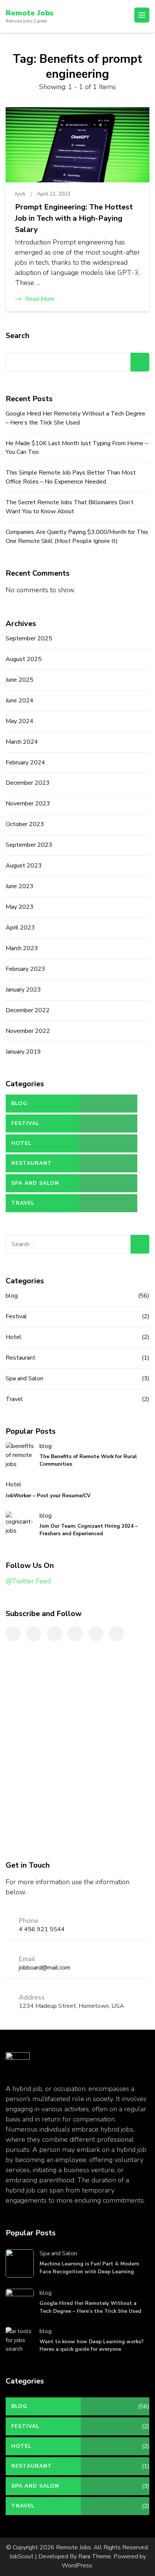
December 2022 (28, 1010)
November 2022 (28, 1031)
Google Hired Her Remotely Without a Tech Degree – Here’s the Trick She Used (75, 418)
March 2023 (22, 948)
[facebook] (13, 1634)
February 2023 (25, 969)
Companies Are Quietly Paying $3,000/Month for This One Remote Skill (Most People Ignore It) (77, 537)
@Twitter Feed (28, 1581)
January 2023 (23, 990)
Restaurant (32, 1163)
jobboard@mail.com (45, 1968)
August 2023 (24, 866)
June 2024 (20, 700)
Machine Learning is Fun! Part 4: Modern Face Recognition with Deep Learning (89, 2267)
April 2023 (20, 928)
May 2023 (20, 907)
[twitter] (34, 1634)
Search (17, 336)
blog (19, 1103)
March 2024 (22, 742)
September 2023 (29, 845)
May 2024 (20, 721)
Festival (25, 1123)
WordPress (77, 2565)
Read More (40, 299)
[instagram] (117, 1634)
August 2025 (24, 659)
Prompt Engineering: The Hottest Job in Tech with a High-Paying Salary (74, 218)
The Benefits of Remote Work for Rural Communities (88, 1460)
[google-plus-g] (96, 1634)
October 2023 (25, 824)
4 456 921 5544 (42, 1929)
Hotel (21, 1143)
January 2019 (23, 1052)
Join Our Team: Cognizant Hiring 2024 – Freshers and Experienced (89, 1530)
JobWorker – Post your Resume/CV (48, 1496)
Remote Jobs (30, 13)
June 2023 (20, 886)
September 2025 (29, 638)
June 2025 (20, 680)
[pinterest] (75, 1634)
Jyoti (20, 194)
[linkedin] (55, 1634)
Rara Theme (95, 2556)
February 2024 (25, 763)
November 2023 (28, 804)
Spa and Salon (35, 1183)
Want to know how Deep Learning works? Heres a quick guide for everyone (92, 2345)
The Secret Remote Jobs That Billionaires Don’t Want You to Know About (70, 507)
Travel (23, 1203)
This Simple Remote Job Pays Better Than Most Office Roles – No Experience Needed (71, 477)
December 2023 (28, 783)
